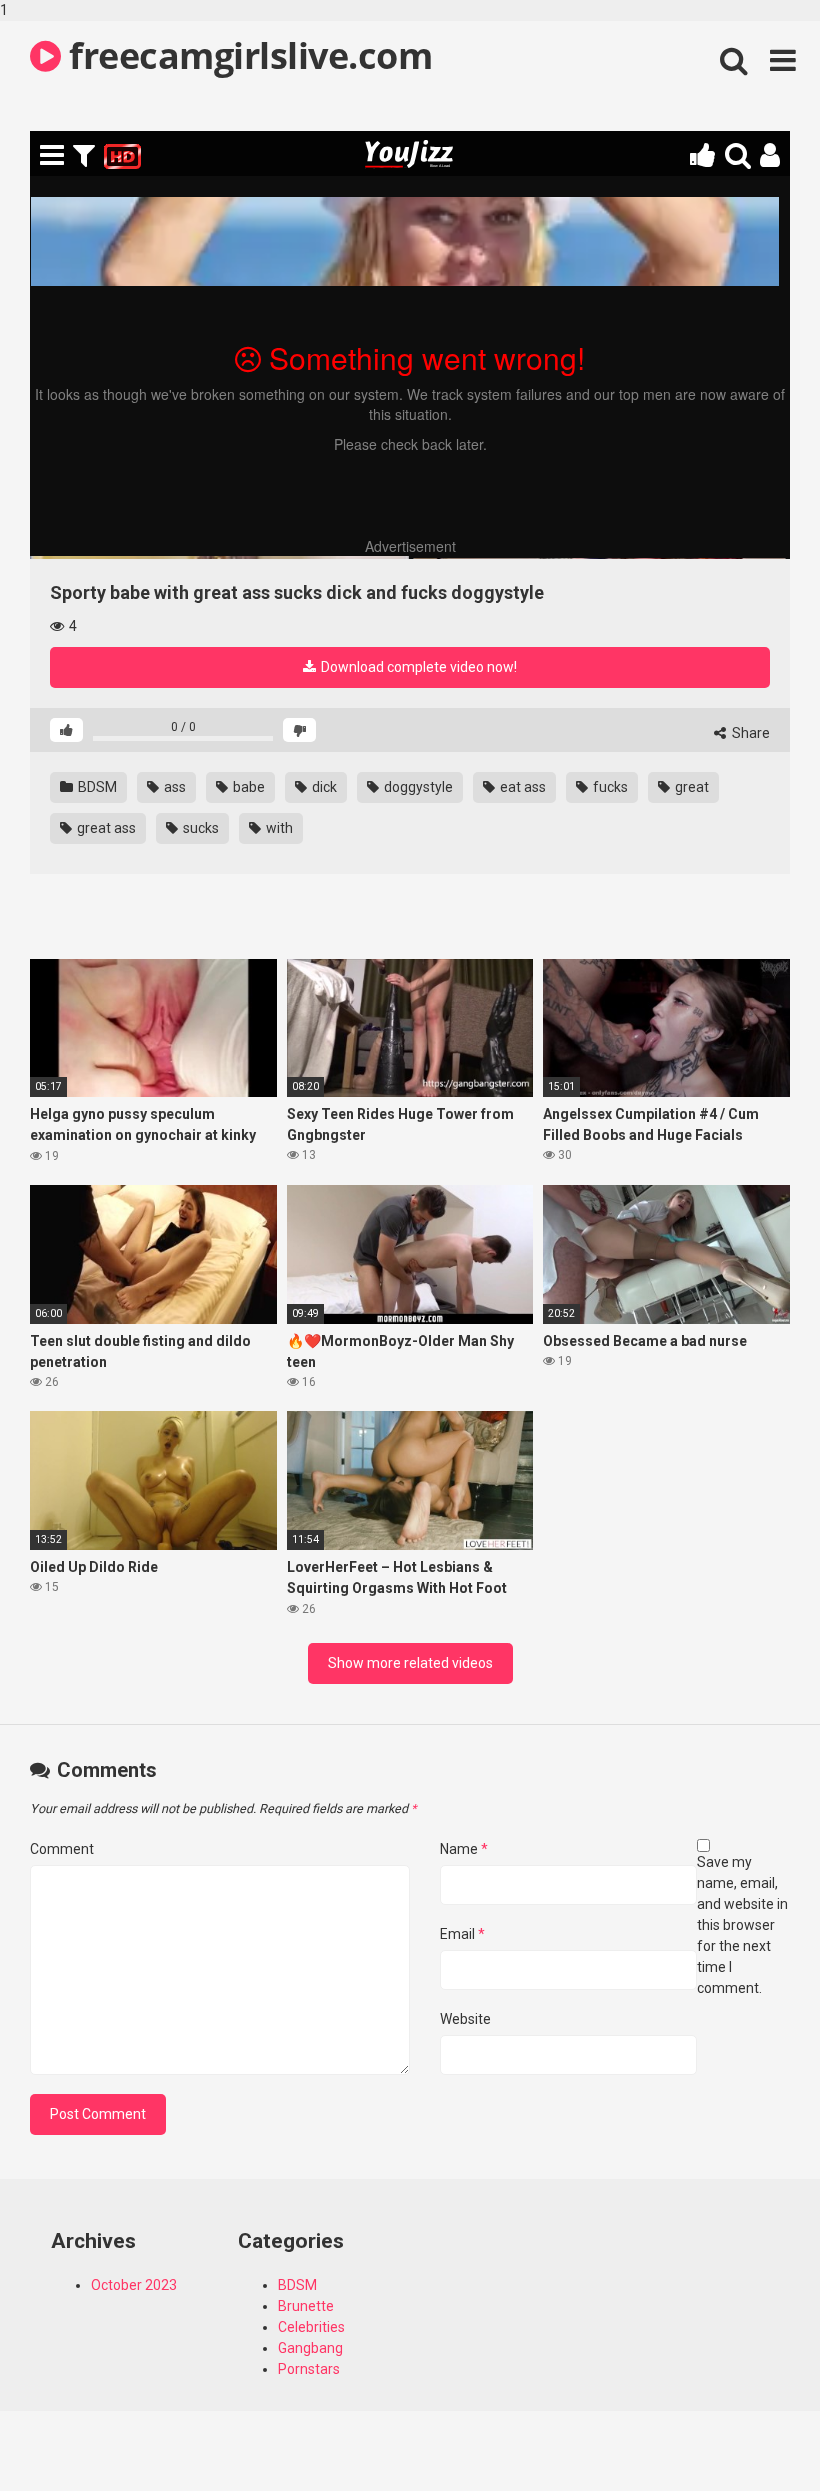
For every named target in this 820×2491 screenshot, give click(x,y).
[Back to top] (753, 2434)
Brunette (306, 2306)
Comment (62, 1849)
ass (173, 787)
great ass (105, 828)
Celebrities (311, 2327)
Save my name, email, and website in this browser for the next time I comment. (742, 1925)
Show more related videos (410, 1663)
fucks (609, 787)
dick (323, 787)
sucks (199, 828)
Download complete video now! (417, 667)
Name (464, 1849)
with (278, 828)
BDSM (96, 787)
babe (247, 787)
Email (462, 1934)
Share (749, 733)
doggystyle (417, 787)
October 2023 (134, 2285)
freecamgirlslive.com (246, 55)
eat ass (521, 787)
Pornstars (309, 2369)
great (690, 787)
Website (465, 2019)
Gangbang (310, 2348)
